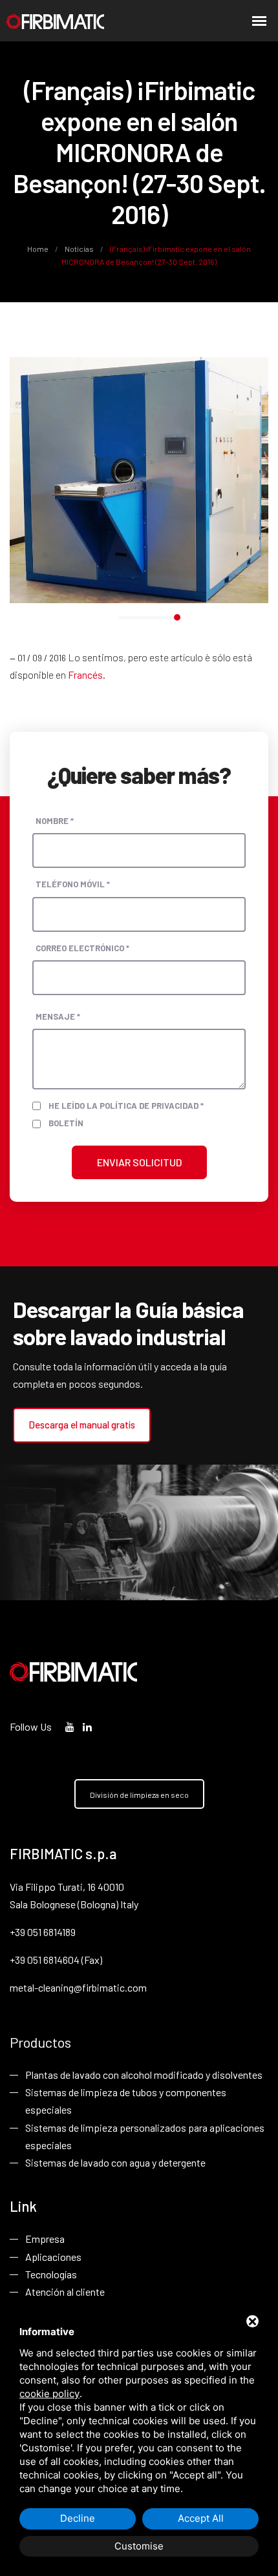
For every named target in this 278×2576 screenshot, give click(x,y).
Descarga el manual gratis (82, 1425)
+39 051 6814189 (43, 1932)
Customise (139, 2546)
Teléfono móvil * (73, 884)
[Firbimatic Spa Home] (55, 21)
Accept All (201, 2518)
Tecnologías (51, 2274)
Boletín (66, 1123)
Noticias (79, 249)
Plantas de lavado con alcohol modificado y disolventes (144, 2075)
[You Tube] (70, 1726)
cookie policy (49, 2394)
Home (38, 249)
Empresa (45, 2239)
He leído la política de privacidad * (126, 1106)
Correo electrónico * (82, 948)
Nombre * (55, 821)
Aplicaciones (53, 2257)
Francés (85, 675)
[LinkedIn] (87, 1726)
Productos (40, 2042)
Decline (78, 2518)
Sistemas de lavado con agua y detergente (115, 2162)
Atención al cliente (65, 2292)
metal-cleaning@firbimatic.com (78, 1987)
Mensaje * (58, 1016)
